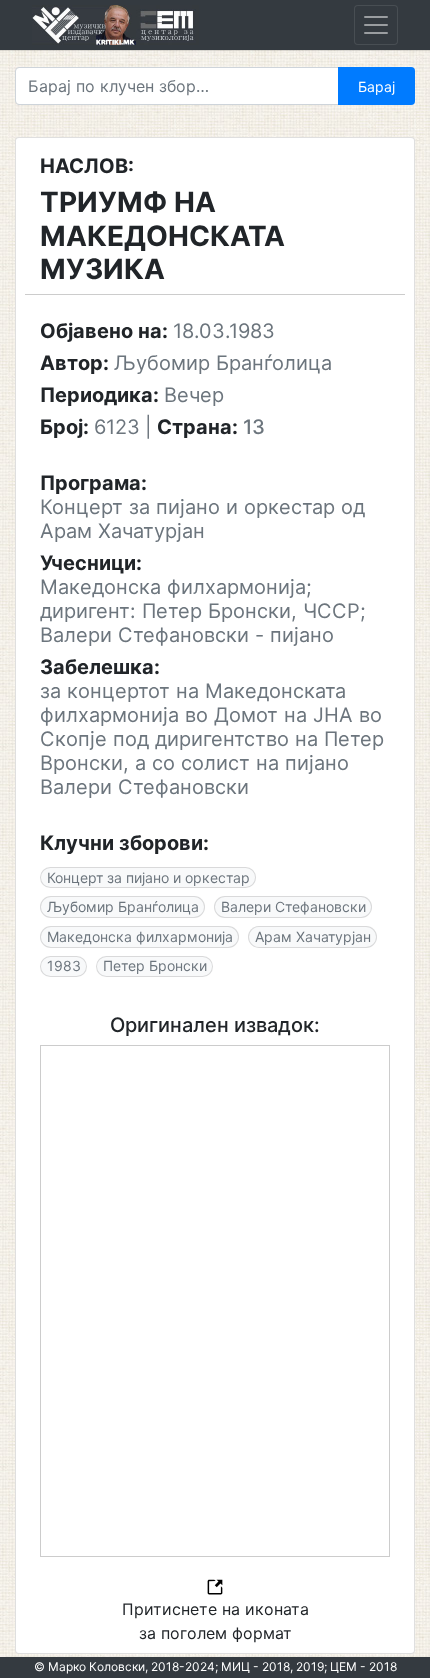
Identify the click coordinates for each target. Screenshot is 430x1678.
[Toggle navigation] (376, 25)
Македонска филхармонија (140, 936)
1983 (64, 965)
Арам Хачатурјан (313, 936)
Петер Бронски (155, 965)
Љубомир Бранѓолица (123, 906)
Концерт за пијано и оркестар (148, 877)
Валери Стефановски (293, 906)
